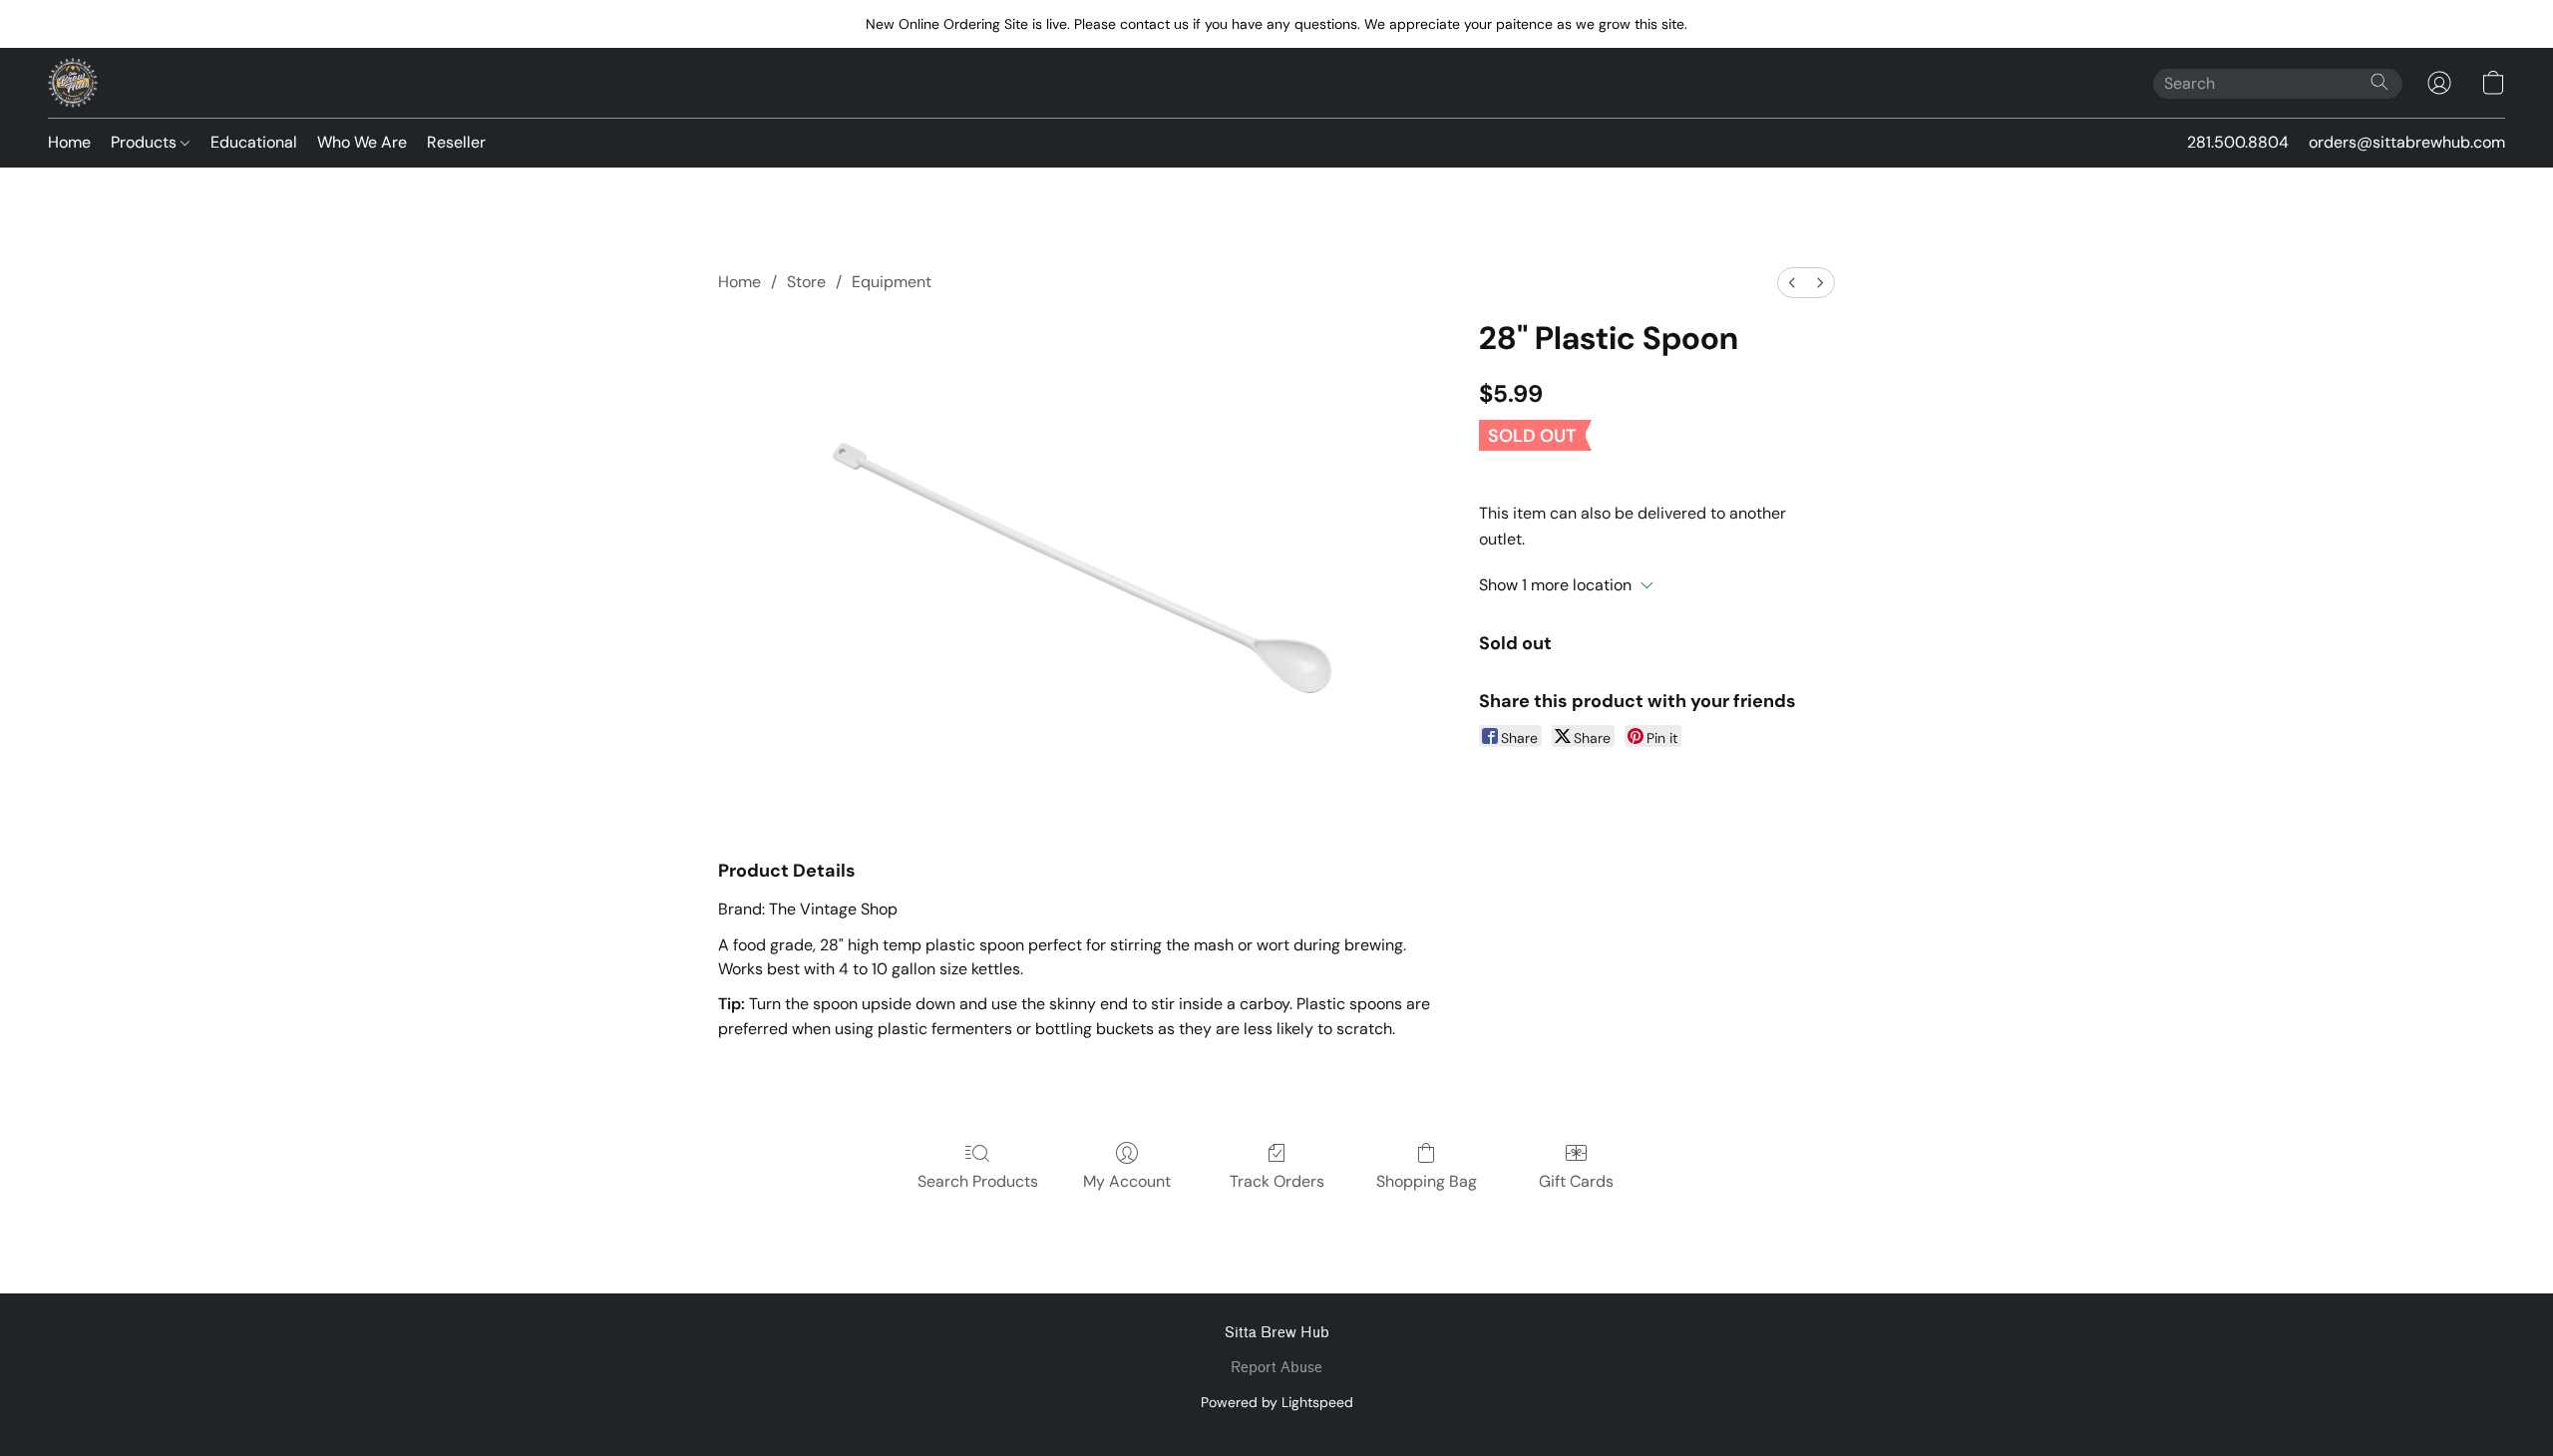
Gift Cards (1576, 1181)
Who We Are (362, 142)
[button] (73, 83)
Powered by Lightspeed (1277, 1402)
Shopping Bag (1427, 1181)
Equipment (892, 282)
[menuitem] (1792, 283)
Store (806, 282)
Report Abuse (1276, 1368)
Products (146, 142)
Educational (254, 142)
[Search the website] (2379, 82)
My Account (1127, 1181)
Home (69, 142)
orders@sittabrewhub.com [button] (2407, 142)
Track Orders (1277, 1181)
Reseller (456, 142)
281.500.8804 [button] (2238, 142)
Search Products (978, 1181)
